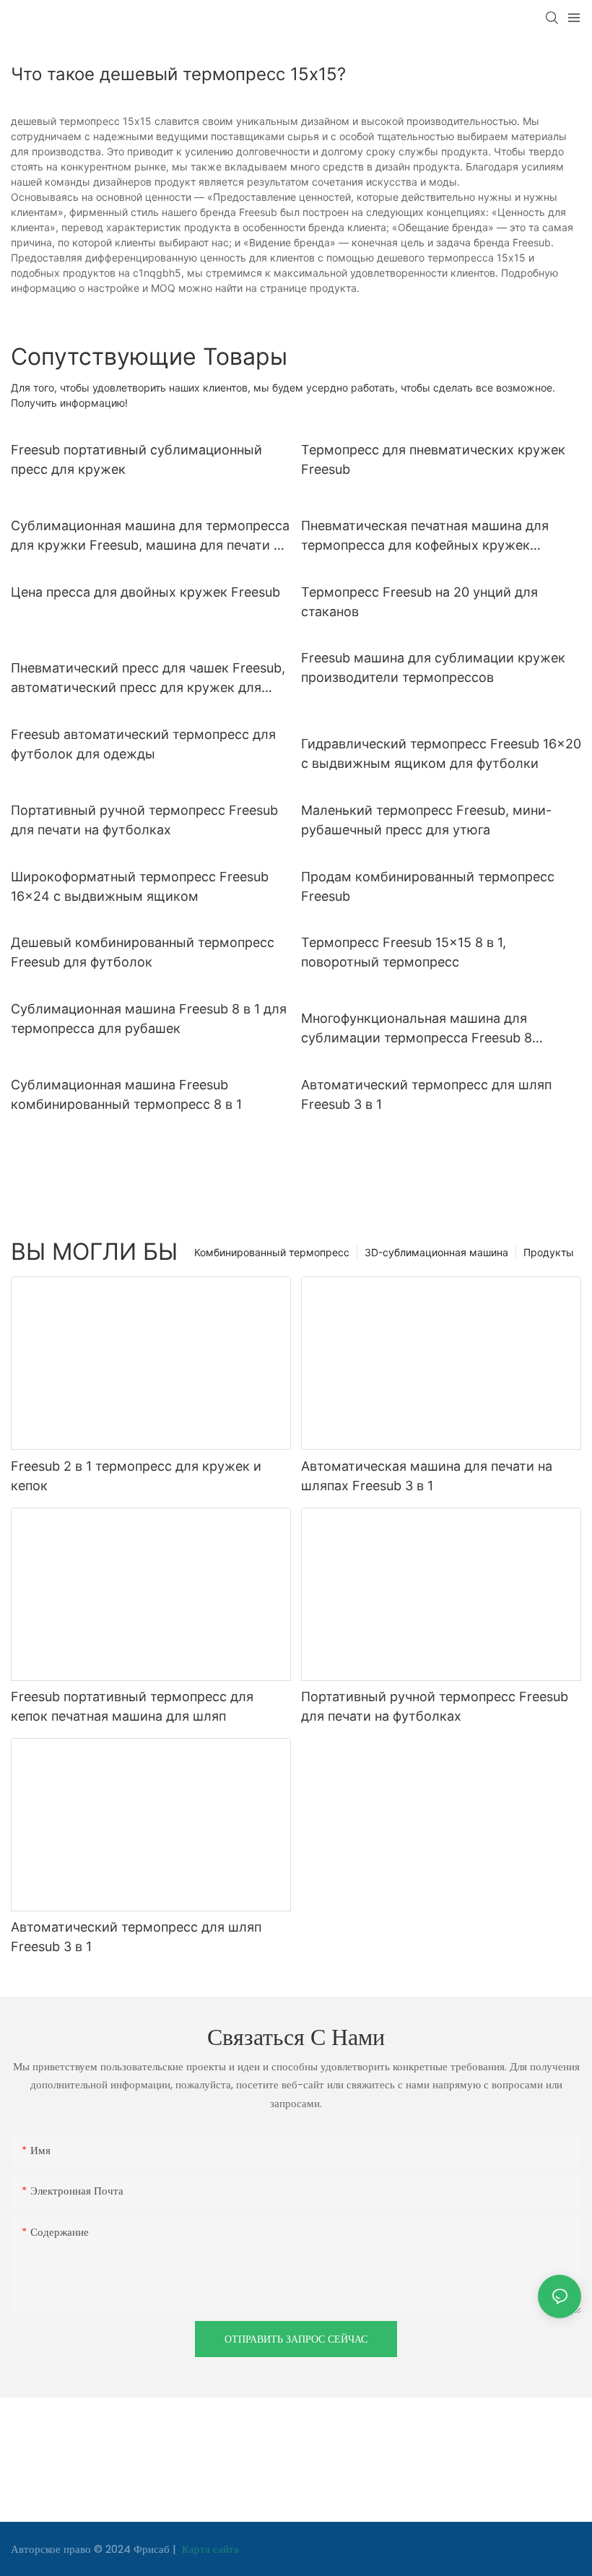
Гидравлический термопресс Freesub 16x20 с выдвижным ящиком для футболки (441, 753)
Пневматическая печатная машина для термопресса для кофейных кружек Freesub (425, 536)
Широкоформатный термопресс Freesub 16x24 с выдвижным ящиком (140, 886)
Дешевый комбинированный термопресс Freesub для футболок (143, 952)
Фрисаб (153, 2549)
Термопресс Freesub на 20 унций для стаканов (419, 602)
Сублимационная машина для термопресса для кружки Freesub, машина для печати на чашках (150, 536)
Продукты (549, 1252)
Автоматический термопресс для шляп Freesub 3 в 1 (426, 1094)
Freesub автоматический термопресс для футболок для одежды (143, 744)
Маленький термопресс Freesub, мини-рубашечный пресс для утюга (426, 820)
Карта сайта (209, 2549)
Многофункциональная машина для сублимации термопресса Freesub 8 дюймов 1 (417, 1029)
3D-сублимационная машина (436, 1252)
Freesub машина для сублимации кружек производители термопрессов (433, 667)
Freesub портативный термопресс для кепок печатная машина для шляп (132, 1706)
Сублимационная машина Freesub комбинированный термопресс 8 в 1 (126, 1094)
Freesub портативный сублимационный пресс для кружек (136, 459)
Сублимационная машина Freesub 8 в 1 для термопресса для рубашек (149, 1019)
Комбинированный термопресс (272, 1252)
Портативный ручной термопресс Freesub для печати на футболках (144, 820)
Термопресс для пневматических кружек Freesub (433, 459)
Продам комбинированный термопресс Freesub (428, 886)
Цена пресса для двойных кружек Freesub (145, 592)
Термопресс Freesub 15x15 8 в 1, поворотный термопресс (404, 952)
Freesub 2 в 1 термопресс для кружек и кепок (136, 1476)
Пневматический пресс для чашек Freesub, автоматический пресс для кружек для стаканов (148, 679)
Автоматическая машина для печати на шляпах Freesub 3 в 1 (427, 1476)
